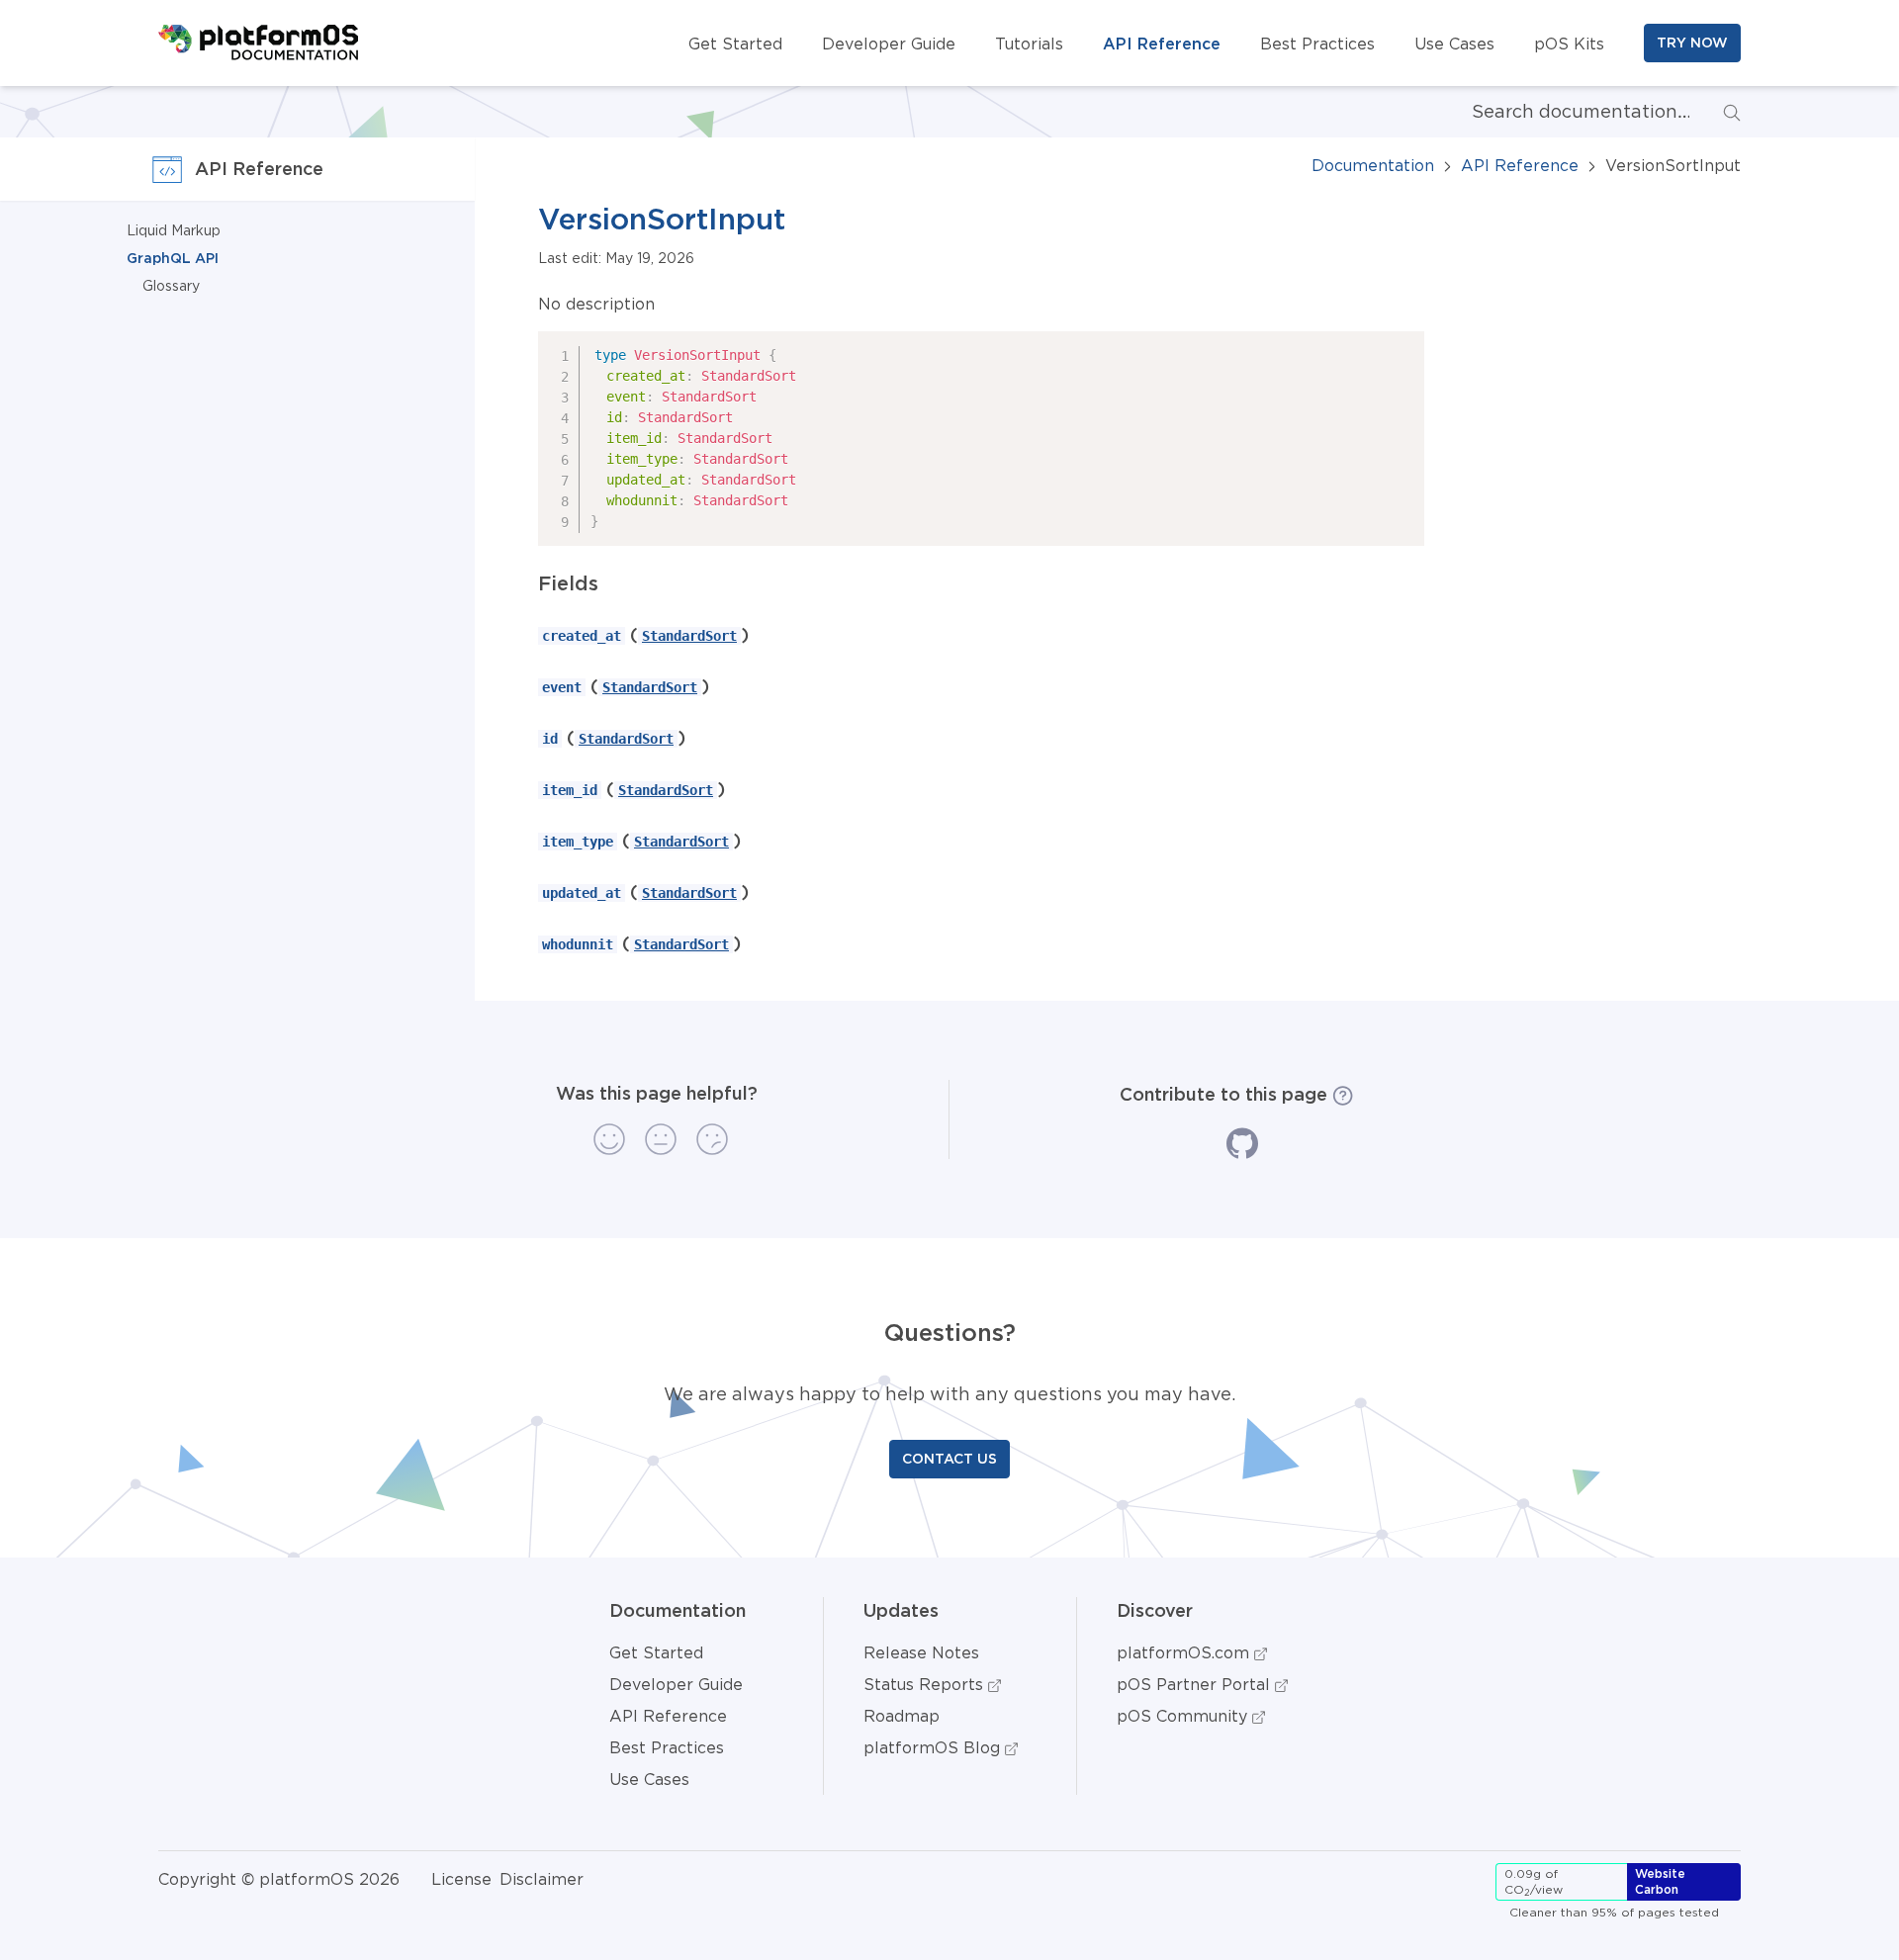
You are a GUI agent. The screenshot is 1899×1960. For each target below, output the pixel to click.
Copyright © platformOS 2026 (279, 1879)
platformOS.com (1185, 1652)
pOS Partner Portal (1196, 1684)
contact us (949, 1459)
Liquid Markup (174, 230)
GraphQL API (173, 258)
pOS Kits (1569, 44)
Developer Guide (889, 44)
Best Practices (1317, 44)
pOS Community (1184, 1716)
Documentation (1373, 165)
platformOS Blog (934, 1747)
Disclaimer (542, 1879)
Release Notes (921, 1652)
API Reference (1162, 44)
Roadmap (902, 1716)
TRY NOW (1692, 43)
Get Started (735, 44)
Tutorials (1029, 44)
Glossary (171, 286)
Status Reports (926, 1684)
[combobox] (1565, 112)
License (461, 1879)
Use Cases (1454, 44)
